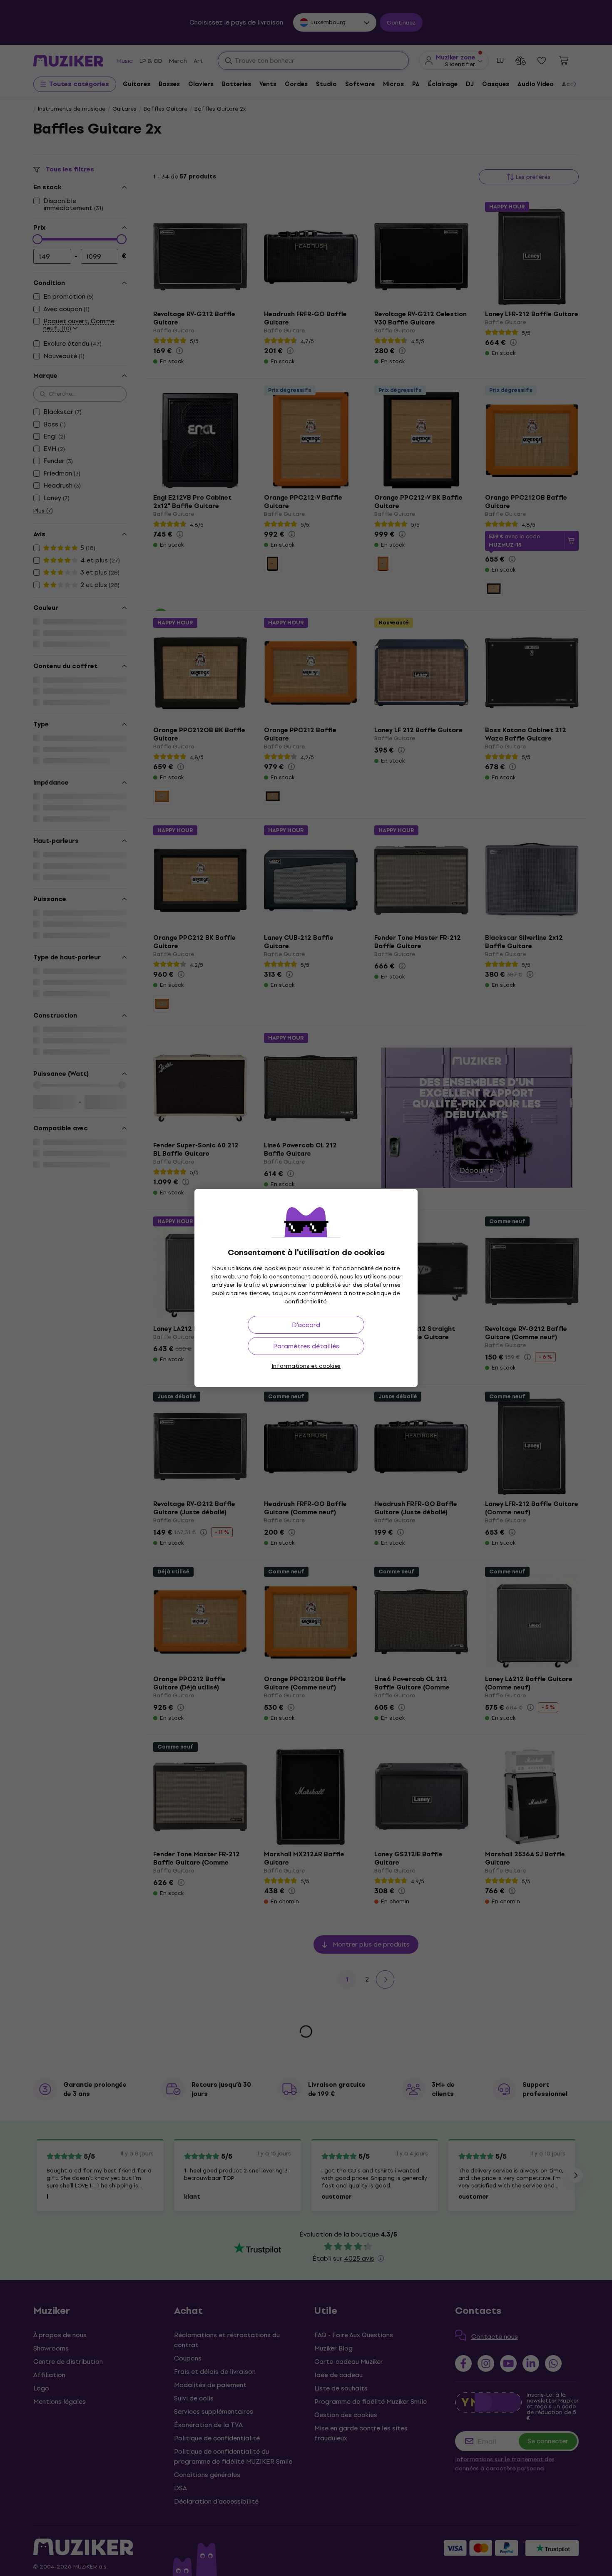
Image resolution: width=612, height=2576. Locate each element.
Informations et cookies (306, 1366)
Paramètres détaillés (306, 1346)
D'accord (306, 1325)
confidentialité (305, 1302)
